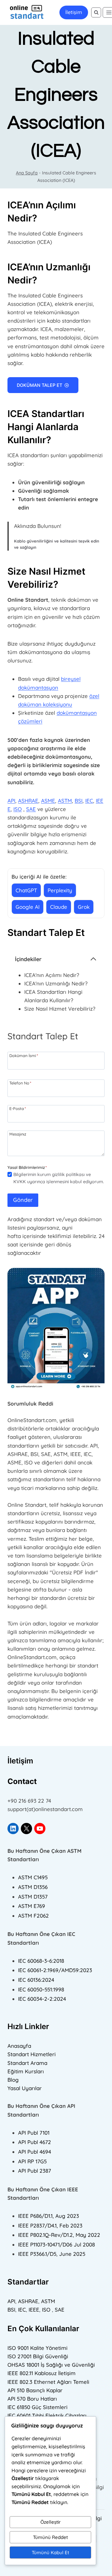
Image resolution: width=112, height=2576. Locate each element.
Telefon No (20, 1083)
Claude (59, 907)
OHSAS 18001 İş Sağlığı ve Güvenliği (51, 2365)
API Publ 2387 (35, 2171)
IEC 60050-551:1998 (41, 1989)
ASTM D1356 (33, 1887)
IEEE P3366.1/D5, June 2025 (52, 2254)
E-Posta (18, 1108)
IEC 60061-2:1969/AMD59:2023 (55, 1970)
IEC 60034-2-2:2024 (42, 1999)
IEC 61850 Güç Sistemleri (37, 2407)
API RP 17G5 (32, 2161)
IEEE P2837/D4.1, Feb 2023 (50, 2225)
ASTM (65, 801)
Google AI (28, 907)
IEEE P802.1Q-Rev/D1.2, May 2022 (59, 2235)
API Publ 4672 (35, 2142)
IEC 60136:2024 (36, 1980)
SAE (31, 809)
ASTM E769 (32, 1906)
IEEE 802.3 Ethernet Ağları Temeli (48, 2382)
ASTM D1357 (33, 1897)
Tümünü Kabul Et (50, 2552)
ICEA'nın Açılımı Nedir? (52, 975)
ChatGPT (26, 890)
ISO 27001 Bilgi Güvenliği (38, 2356)
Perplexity (60, 890)
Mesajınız (18, 1134)
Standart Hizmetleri (32, 2054)
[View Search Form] (96, 12)
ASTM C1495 (33, 1877)
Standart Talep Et (46, 932)
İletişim (74, 12)
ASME (48, 801)
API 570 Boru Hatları (32, 2399)
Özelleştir (51, 2522)
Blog (13, 2080)
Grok (84, 907)
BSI (79, 801)
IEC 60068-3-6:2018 (41, 1961)
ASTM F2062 (33, 1916)
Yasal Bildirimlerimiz (26, 1167)
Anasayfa (19, 2046)
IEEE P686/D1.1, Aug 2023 (49, 2216)
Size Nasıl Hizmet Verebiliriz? (60, 1009)
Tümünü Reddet (50, 2537)
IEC (89, 801)
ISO (18, 809)
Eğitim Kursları (26, 2071)
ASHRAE (28, 801)
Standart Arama (27, 2063)
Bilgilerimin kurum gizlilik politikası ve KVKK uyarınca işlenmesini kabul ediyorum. (59, 1178)
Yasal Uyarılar (25, 2088)
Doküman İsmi (24, 1055)
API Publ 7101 (34, 2133)
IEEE (34, 2310)
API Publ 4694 (35, 2152)
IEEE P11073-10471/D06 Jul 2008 (56, 2244)
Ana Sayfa (27, 173)
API (11, 801)
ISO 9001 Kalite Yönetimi (37, 2348)
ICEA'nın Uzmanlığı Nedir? (56, 983)
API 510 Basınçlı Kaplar (35, 2390)
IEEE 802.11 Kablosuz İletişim (42, 2373)
